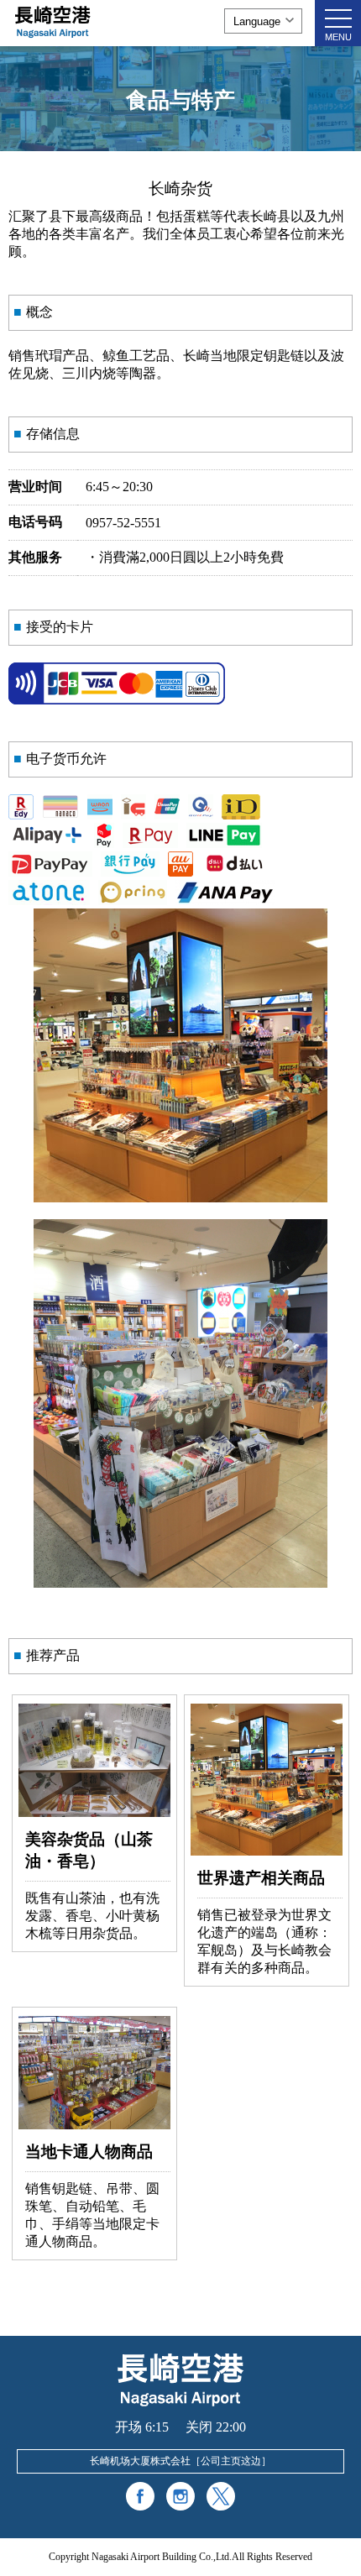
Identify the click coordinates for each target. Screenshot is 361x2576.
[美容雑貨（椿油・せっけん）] (94, 1812)
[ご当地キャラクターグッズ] (94, 2125)
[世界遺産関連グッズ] (267, 1851)
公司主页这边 (231, 2461)
